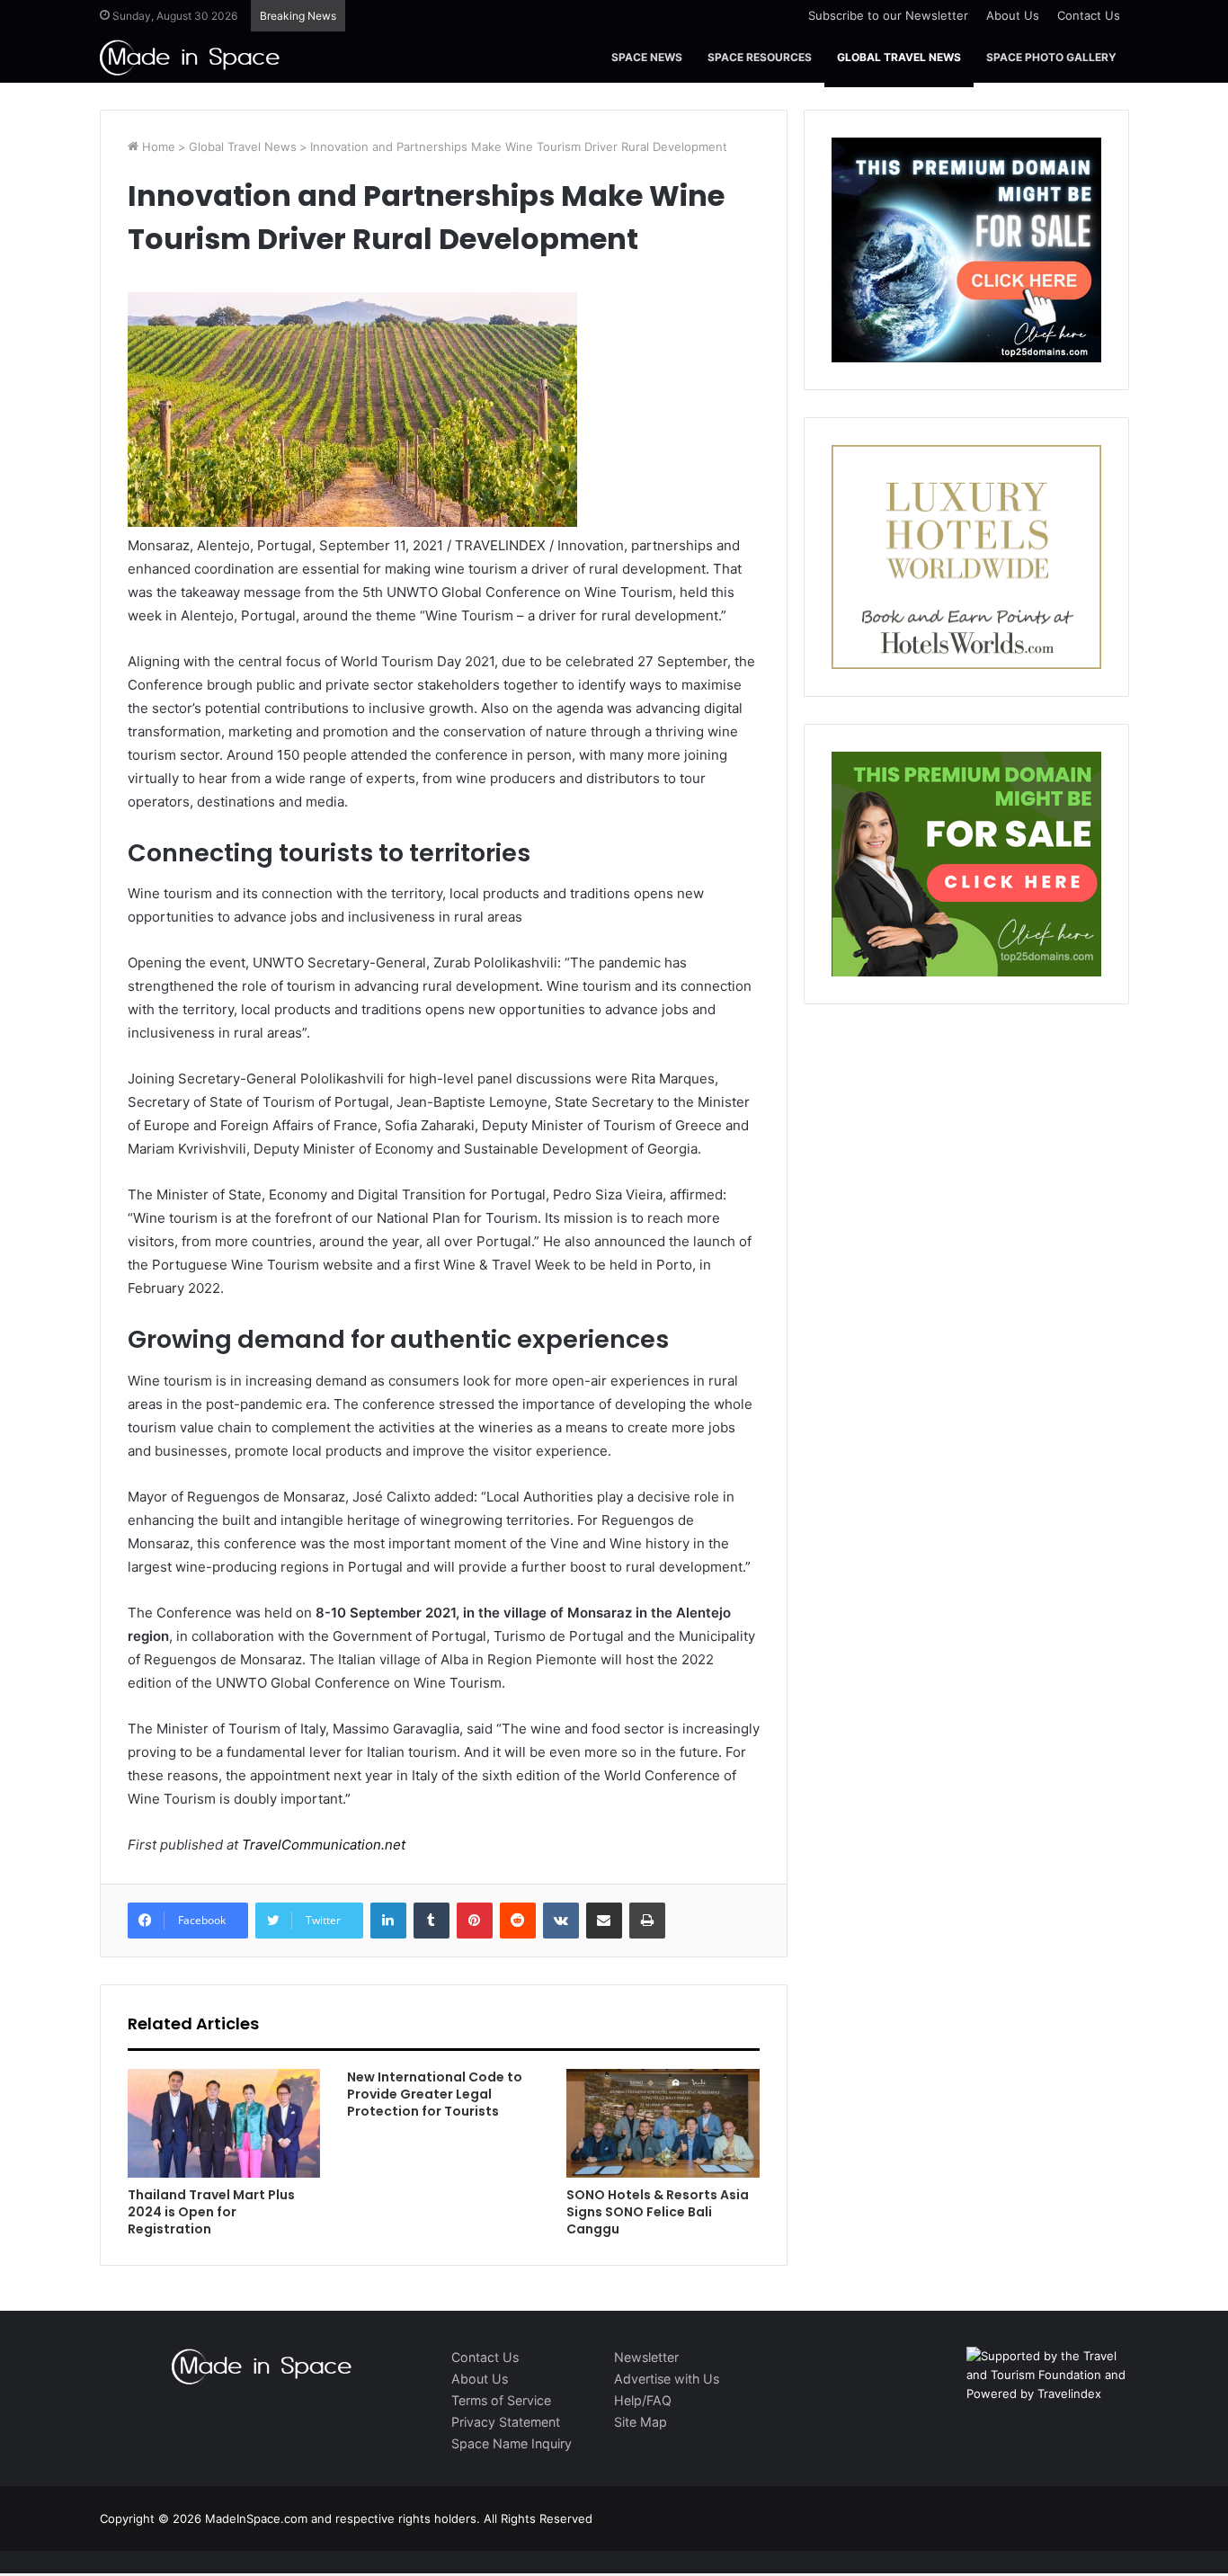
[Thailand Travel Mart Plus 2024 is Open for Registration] (224, 2123)
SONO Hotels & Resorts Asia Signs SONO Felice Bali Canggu (658, 2212)
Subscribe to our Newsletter (888, 15)
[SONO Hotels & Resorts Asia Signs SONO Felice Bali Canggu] (663, 2123)
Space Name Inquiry (512, 2443)
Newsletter (646, 2357)
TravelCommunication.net (322, 1845)
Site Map (641, 2422)
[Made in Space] (190, 57)
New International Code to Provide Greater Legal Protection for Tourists (435, 2094)
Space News (647, 57)
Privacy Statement (506, 2422)
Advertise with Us (667, 2379)
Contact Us (1089, 15)
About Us (1013, 15)
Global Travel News (899, 57)
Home (157, 147)
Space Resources (760, 57)
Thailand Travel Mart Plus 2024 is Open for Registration (211, 2212)
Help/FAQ (643, 2400)
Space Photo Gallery (1051, 57)
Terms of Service (501, 2400)
